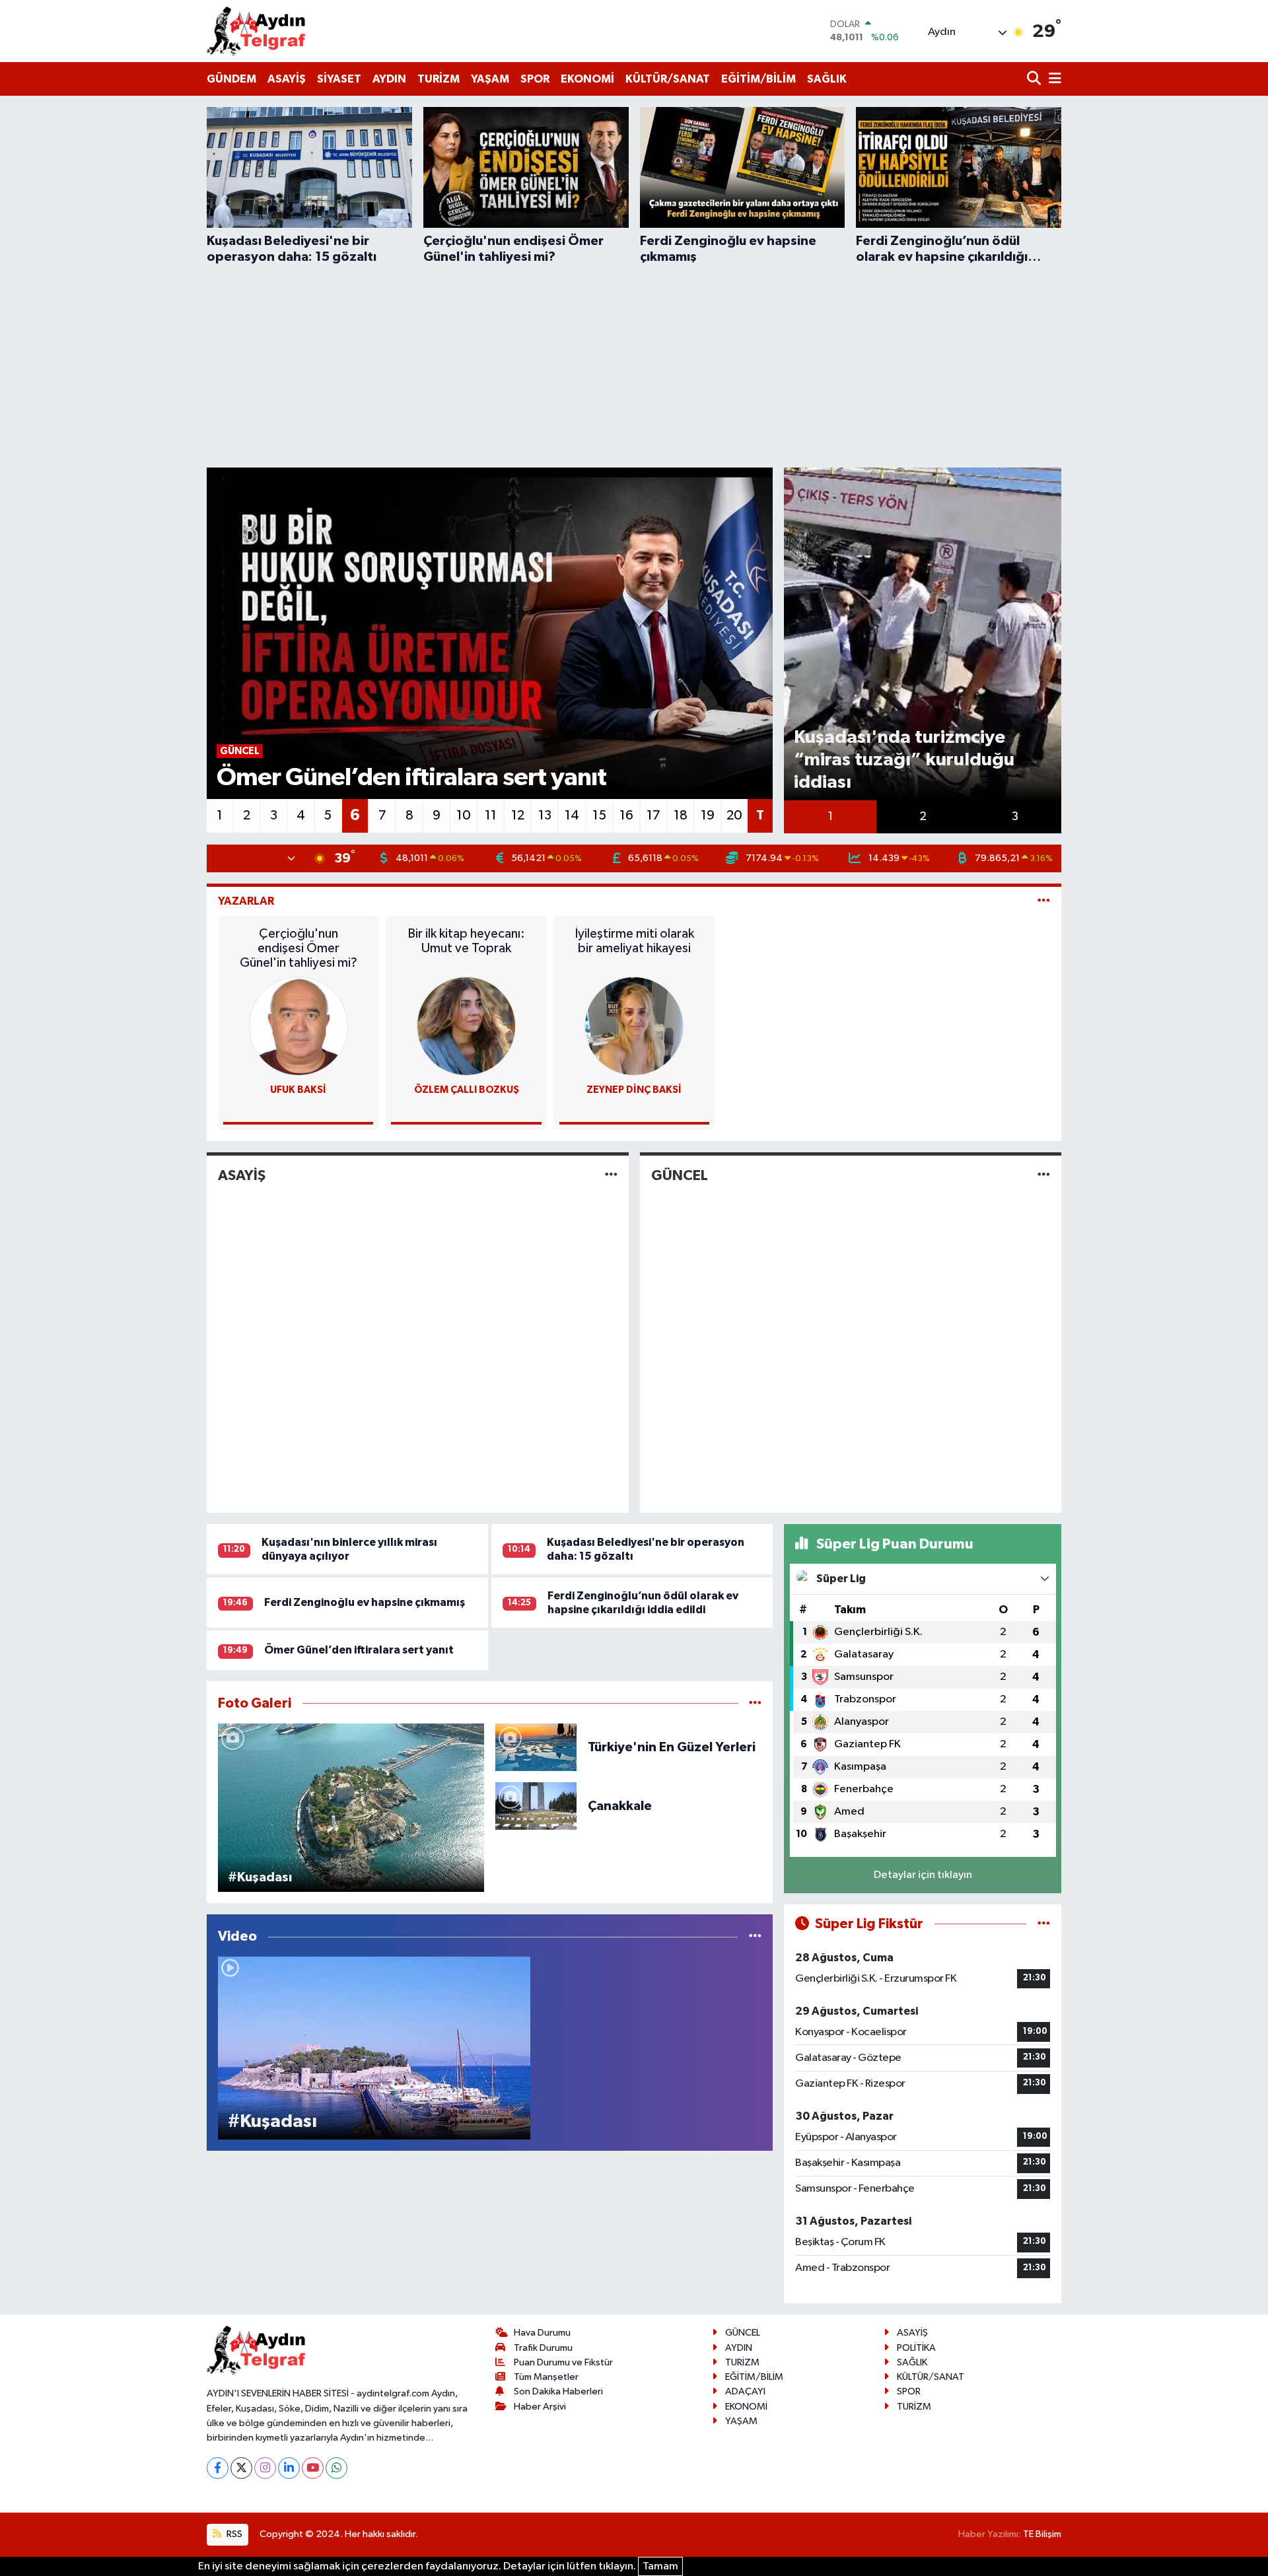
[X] (241, 2468)
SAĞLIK (827, 79)
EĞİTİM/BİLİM (758, 79)
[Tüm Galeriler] (755, 1703)
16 (626, 816)
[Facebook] (218, 2468)
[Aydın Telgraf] (256, 31)
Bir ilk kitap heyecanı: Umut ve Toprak (466, 941)
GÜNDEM (231, 79)
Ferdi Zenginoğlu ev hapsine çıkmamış (365, 1602)
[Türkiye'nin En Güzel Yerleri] (536, 1747)
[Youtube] (313, 2468)
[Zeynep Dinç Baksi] (634, 1026)
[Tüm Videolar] (755, 1936)
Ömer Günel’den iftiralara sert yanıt (359, 1650)
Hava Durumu (542, 2333)
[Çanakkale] (536, 1806)
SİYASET (339, 79)
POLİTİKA (916, 2348)
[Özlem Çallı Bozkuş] (466, 1026)
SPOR (535, 79)
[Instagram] (265, 2468)
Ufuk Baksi (298, 1090)
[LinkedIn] (289, 2468)
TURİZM (439, 79)
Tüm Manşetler (546, 2377)
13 (545, 816)
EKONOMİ (587, 79)
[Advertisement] (634, 364)
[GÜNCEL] (1044, 1176)
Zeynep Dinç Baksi (634, 1090)
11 (491, 816)
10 (464, 816)
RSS (233, 2534)
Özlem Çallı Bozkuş (467, 1090)
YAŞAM (490, 79)
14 (572, 816)
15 (599, 816)
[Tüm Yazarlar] (1044, 901)
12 (518, 816)
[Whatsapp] (336, 2468)
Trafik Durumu (543, 2348)
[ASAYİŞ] (611, 1176)
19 (708, 816)
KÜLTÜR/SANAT (668, 79)
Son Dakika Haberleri (558, 2391)
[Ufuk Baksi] (299, 1026)
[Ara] (1035, 80)
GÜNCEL (680, 1175)
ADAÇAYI (745, 2391)
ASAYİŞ (287, 79)
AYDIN (389, 79)
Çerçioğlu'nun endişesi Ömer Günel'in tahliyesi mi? (299, 948)
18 (681, 816)
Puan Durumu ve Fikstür (563, 2362)
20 (734, 816)
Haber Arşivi (540, 2407)
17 (653, 816)
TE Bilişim (1042, 2534)
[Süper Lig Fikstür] (1044, 1924)
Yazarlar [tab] (246, 901)
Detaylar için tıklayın (923, 1875)
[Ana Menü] (1053, 80)
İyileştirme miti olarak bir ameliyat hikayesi (634, 941)
